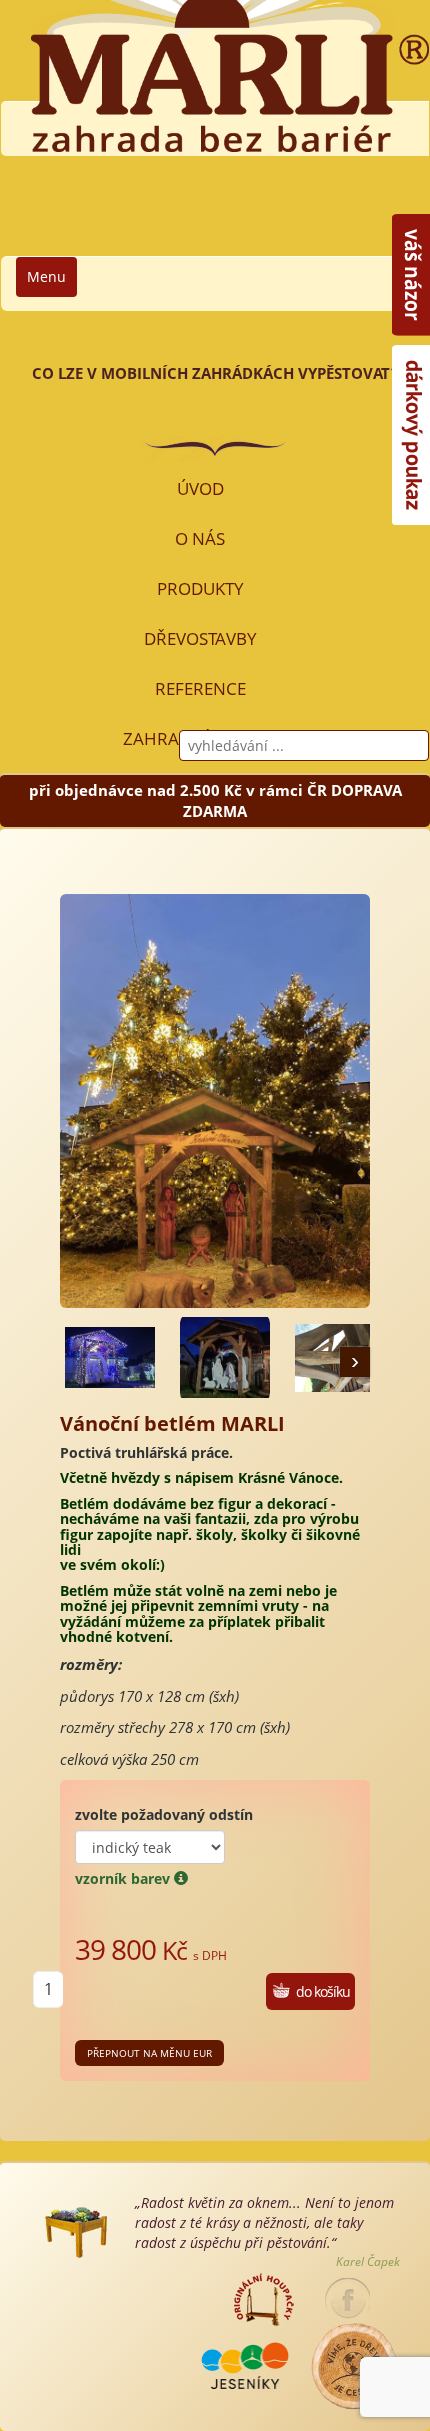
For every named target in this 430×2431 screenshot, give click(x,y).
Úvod (200, 488)
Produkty (200, 588)
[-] (110, 1358)
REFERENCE (200, 688)
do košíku (323, 1991)
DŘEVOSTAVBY (200, 638)
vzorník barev (124, 1878)
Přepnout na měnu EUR (149, 2053)
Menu (46, 276)
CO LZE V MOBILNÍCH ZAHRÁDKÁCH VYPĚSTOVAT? (215, 373)
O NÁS (200, 538)
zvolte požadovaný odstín (164, 1814)
